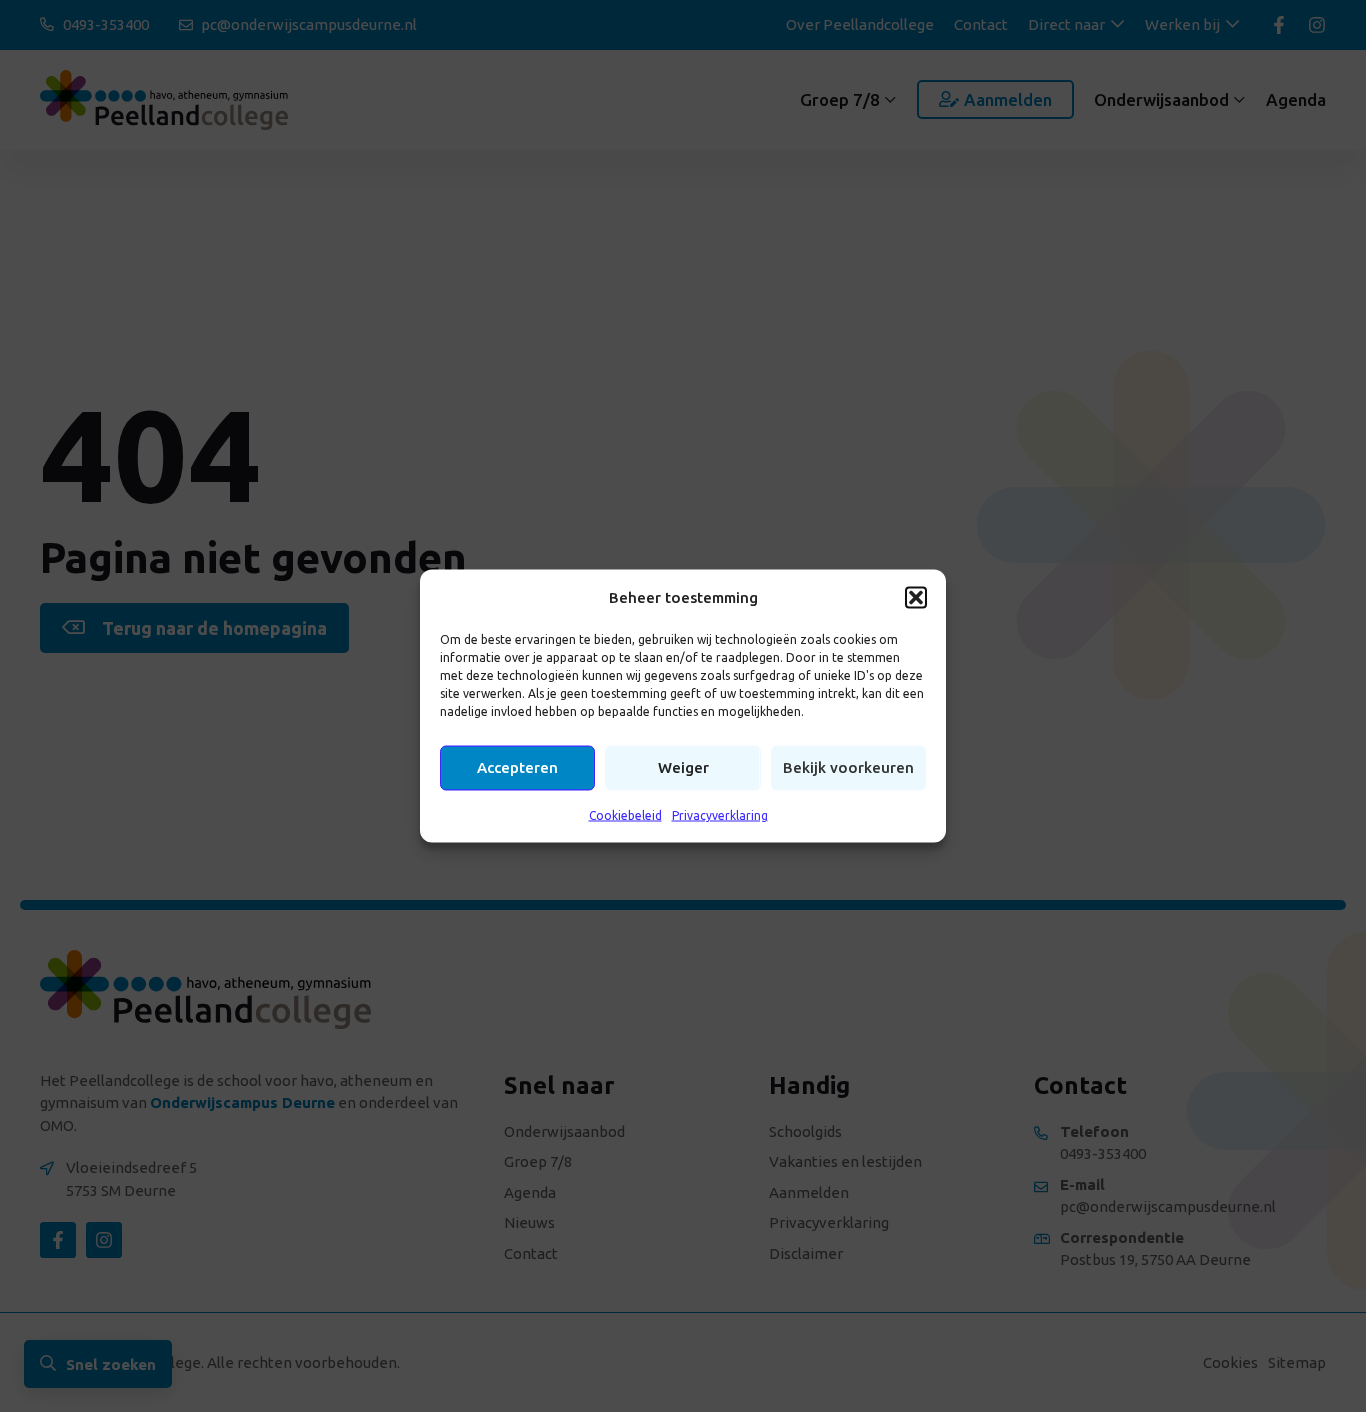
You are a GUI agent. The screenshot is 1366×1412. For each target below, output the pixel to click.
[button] (916, 597)
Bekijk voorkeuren (848, 767)
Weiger (683, 767)
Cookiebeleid (625, 814)
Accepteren (517, 767)
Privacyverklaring (720, 814)
